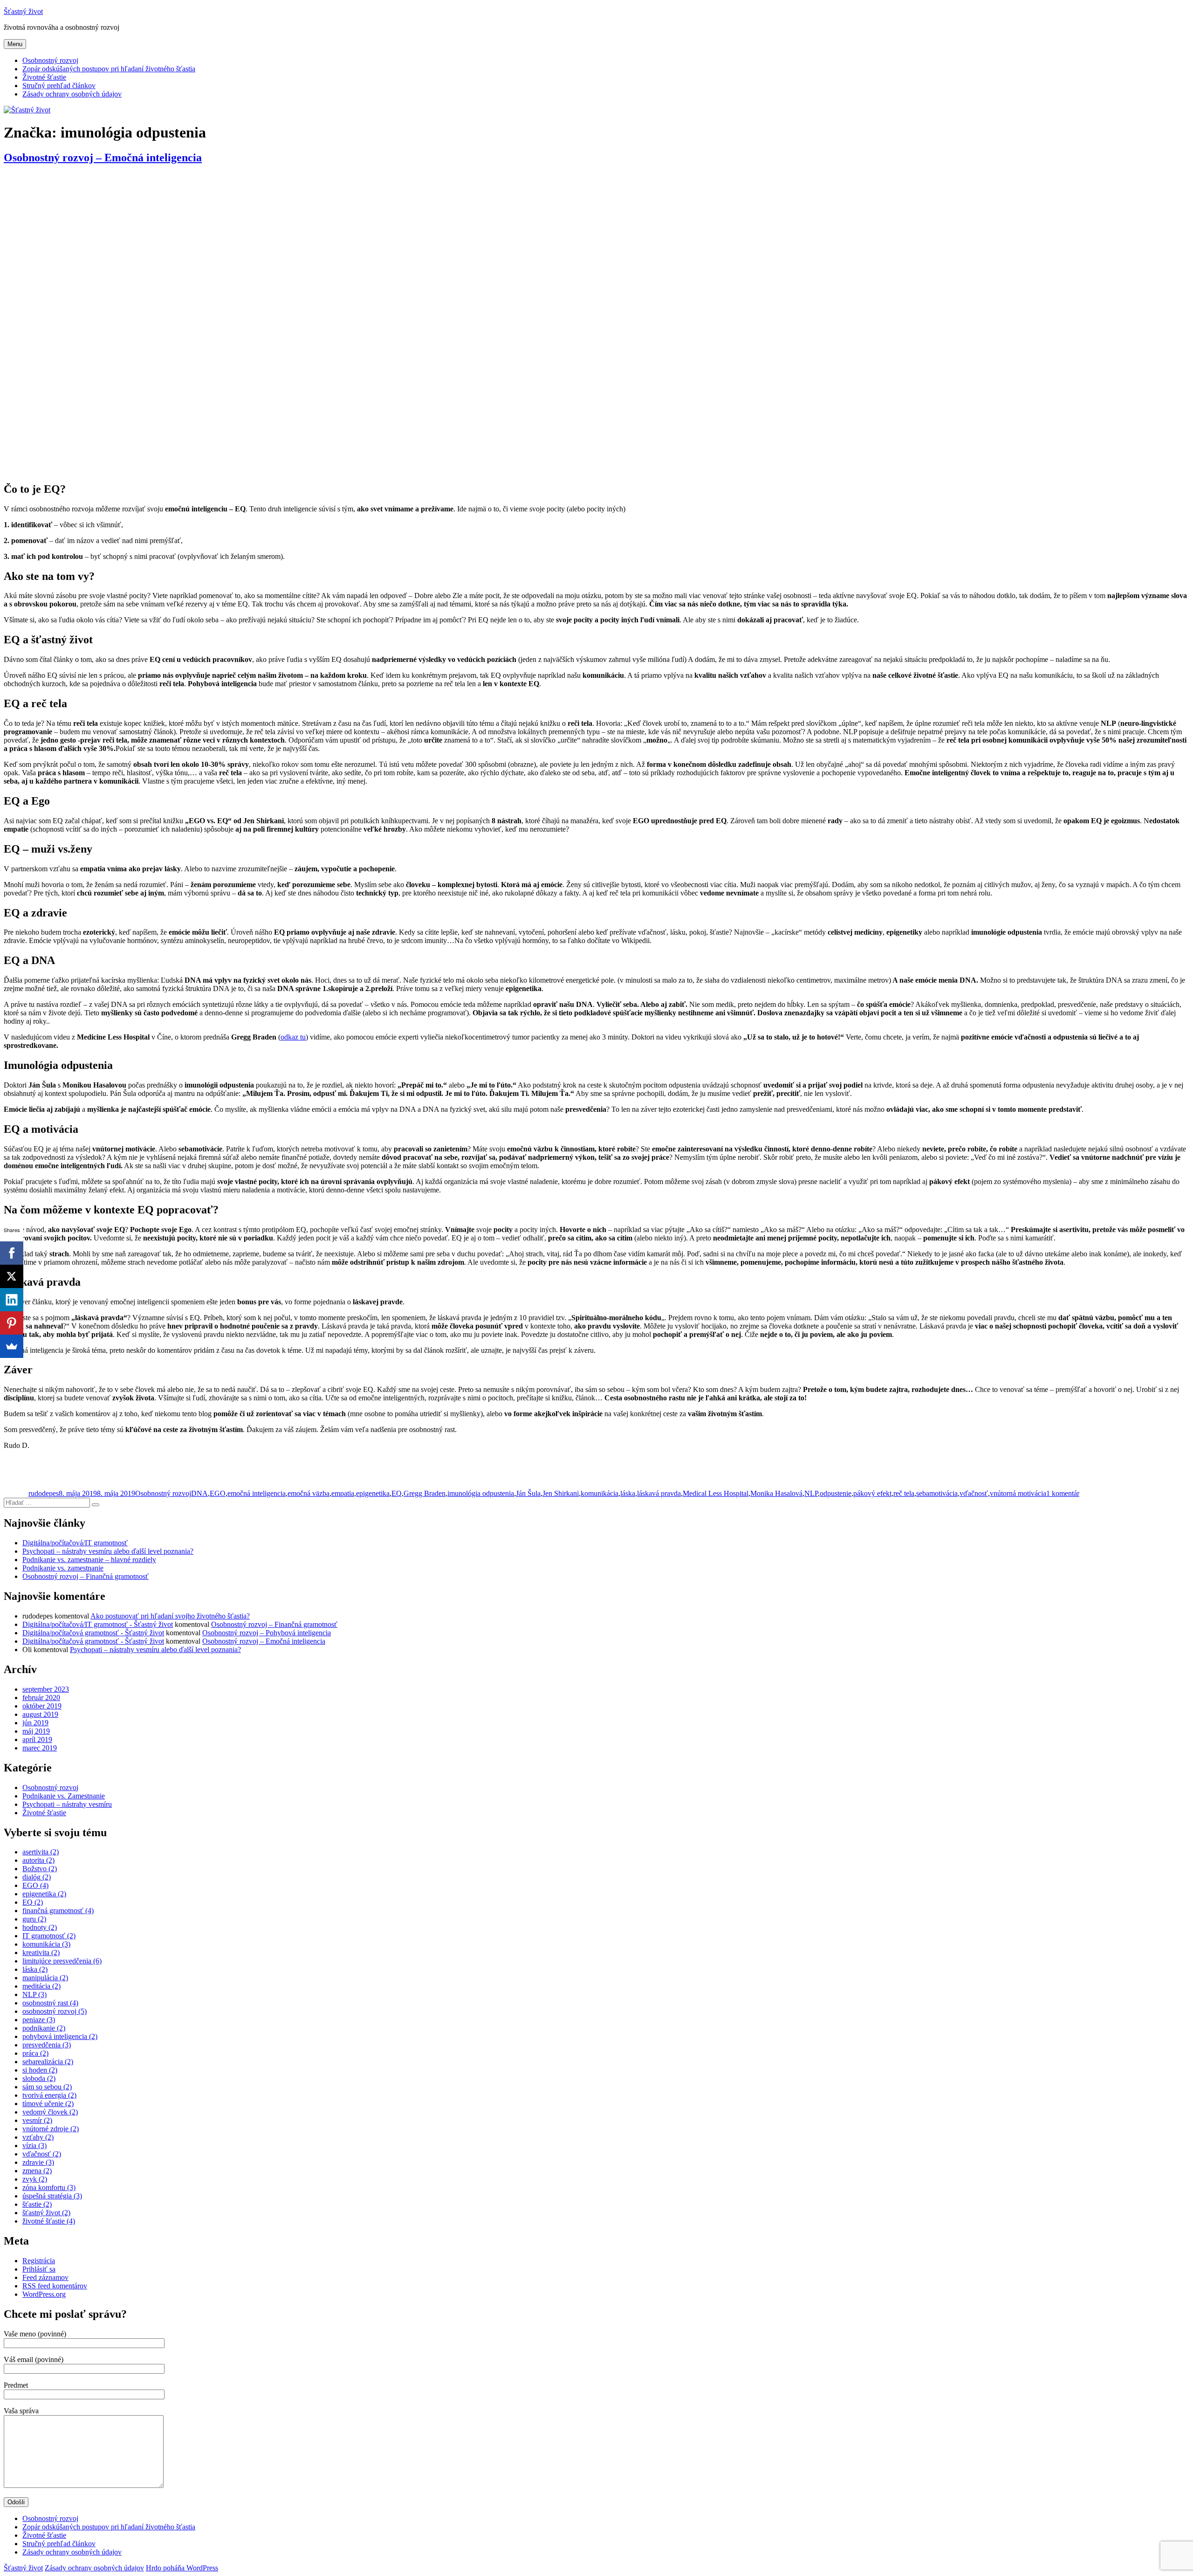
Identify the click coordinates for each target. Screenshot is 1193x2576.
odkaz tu (293, 1037)
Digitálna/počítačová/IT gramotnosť (75, 1543)
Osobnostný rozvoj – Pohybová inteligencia (267, 1633)
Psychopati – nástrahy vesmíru (67, 1804)
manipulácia (45, 1978)
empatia (343, 1493)
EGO (218, 1493)
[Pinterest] (12, 1323)
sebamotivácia (937, 1493)
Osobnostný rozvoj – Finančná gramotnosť (86, 1576)
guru (34, 1919)
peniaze (39, 2020)
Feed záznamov (45, 2277)
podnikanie (44, 2028)
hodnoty (40, 1927)
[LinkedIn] (12, 1300)
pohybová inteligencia (60, 2036)
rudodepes (44, 1493)
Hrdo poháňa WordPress (182, 2568)
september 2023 (46, 1689)
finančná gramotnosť (58, 1911)
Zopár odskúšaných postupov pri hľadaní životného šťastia (109, 69)
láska (628, 1493)
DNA (199, 1493)
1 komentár (1063, 1493)
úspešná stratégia (52, 2196)
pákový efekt (872, 1493)
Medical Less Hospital (716, 1493)
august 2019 (40, 1714)
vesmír (37, 2120)
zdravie (38, 2162)
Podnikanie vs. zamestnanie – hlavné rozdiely (89, 1560)
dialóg (37, 1877)
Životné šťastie (44, 77)
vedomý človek (50, 2112)
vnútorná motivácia (1018, 1493)
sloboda (39, 2078)
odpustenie (836, 1493)
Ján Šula (528, 1493)
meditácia (41, 1986)
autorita (38, 1860)
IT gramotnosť (49, 1936)
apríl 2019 (37, 1739)
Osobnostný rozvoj (50, 60)
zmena (37, 2171)
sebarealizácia (48, 2062)
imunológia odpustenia (481, 1493)
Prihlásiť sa (39, 2269)
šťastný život (46, 2213)
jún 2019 (35, 1723)
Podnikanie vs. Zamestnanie (64, 1796)
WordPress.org (44, 2294)
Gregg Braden (425, 1493)
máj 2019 (36, 1731)
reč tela (904, 1493)
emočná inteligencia (257, 1493)
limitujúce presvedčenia (62, 1961)
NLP (811, 1493)
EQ (397, 1493)
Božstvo (40, 1869)
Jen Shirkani (561, 1493)
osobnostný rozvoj (55, 2011)
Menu (15, 44)
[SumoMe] (12, 1346)
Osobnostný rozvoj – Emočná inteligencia (103, 158)
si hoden (40, 2070)
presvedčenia (47, 2045)
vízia (34, 2146)
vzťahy (38, 2137)
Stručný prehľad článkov (59, 86)
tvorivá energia (49, 2095)
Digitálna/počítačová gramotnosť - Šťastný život (93, 1633)
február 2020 (41, 1698)
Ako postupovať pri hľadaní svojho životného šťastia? (170, 1616)
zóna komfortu (49, 2187)
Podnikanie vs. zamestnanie (63, 1568)
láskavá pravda (659, 1493)
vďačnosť (974, 1493)
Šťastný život (23, 11)
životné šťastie (49, 2221)
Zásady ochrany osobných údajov (72, 94)
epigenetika (373, 1493)
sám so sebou (47, 2087)
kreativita (41, 1953)
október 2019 (42, 1706)
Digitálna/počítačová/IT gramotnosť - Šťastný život (98, 1624)
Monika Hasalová (776, 1493)
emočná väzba (309, 1493)
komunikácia (600, 1493)
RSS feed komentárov (55, 2286)
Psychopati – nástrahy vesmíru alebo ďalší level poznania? (108, 1551)
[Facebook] (12, 1253)
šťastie (37, 2204)
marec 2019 (40, 1748)
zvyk (35, 2179)
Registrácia (39, 2261)
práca (35, 2053)
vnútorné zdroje (51, 2129)
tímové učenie (48, 2104)
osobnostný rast (50, 2003)
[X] (12, 1276)
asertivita (41, 1852)
